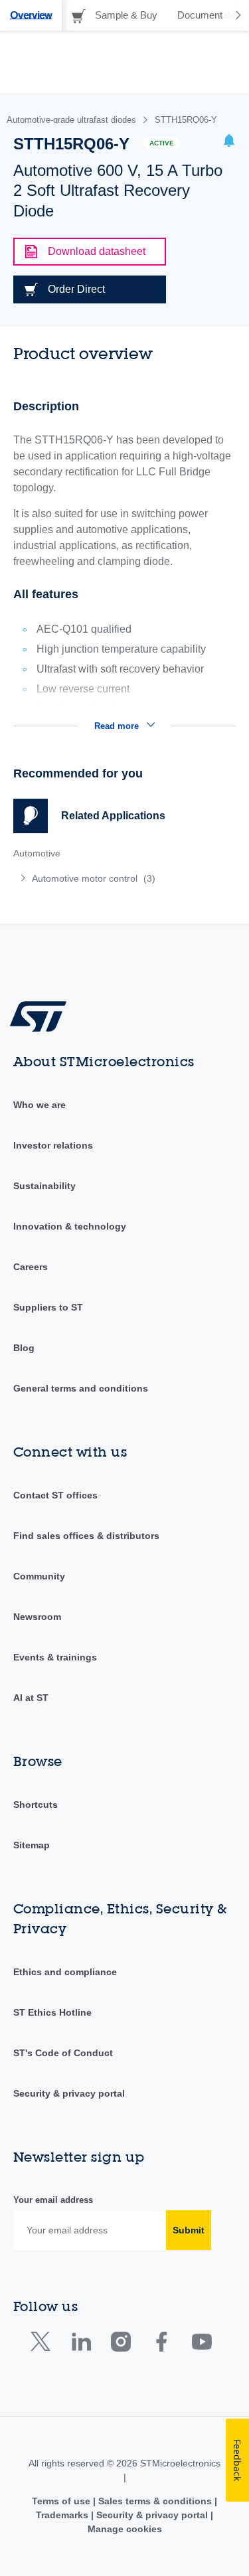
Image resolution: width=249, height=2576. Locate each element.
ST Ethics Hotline (52, 2012)
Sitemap (32, 1845)
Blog (24, 1348)
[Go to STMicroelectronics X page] (43, 2345)
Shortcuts (36, 1805)
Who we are (40, 1105)
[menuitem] (110, 878)
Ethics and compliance (65, 1972)
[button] (229, 142)
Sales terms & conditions (155, 2501)
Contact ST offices (55, 1495)
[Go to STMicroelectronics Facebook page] (161, 2345)
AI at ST (31, 1698)
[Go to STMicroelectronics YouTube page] (202, 2345)
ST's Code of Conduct (63, 2053)
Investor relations (53, 1145)
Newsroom (37, 1617)
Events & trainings (55, 1657)
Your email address (53, 2200)
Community (39, 1576)
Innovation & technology (70, 1226)
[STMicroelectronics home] (43, 1016)
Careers (31, 1267)
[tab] (31, 15)
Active (162, 143)
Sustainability (44, 1186)
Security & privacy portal (69, 2093)
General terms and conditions (81, 1388)
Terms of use (62, 2501)
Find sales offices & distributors (86, 1536)
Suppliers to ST (48, 1307)
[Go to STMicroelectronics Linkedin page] (81, 2345)
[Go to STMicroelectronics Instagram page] (121, 2345)
